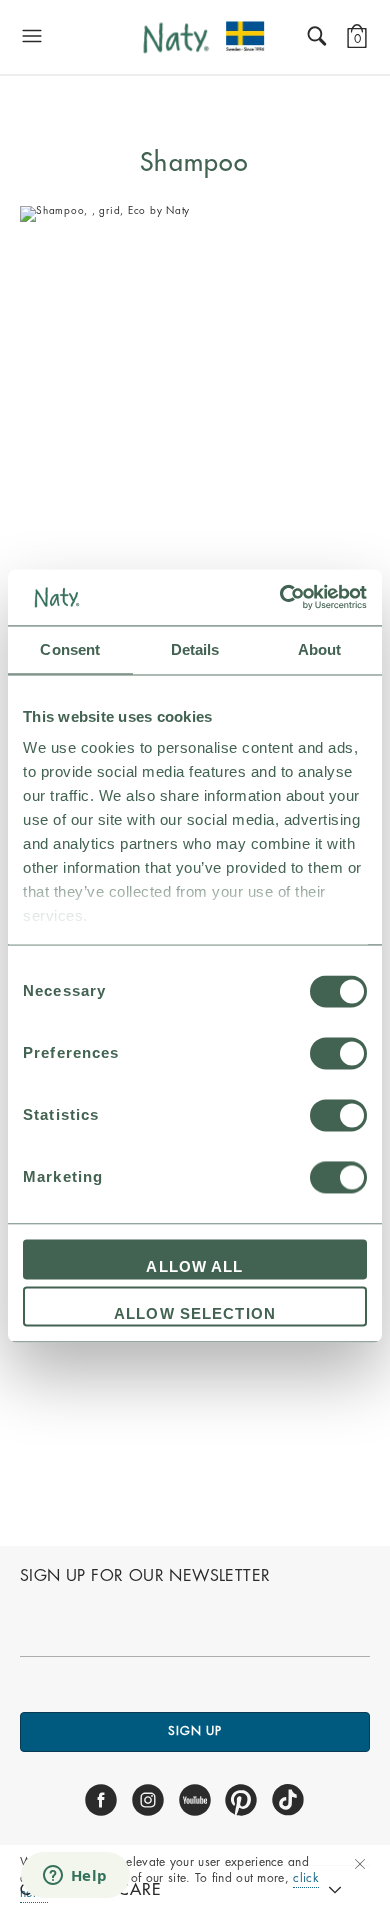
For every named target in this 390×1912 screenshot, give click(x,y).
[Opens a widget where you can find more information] (75, 1877)
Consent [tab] (70, 649)
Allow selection (195, 1314)
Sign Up (195, 1731)
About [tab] (320, 649)
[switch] (338, 1053)
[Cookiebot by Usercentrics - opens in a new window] (280, 597)
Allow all (194, 1266)
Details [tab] (195, 649)
